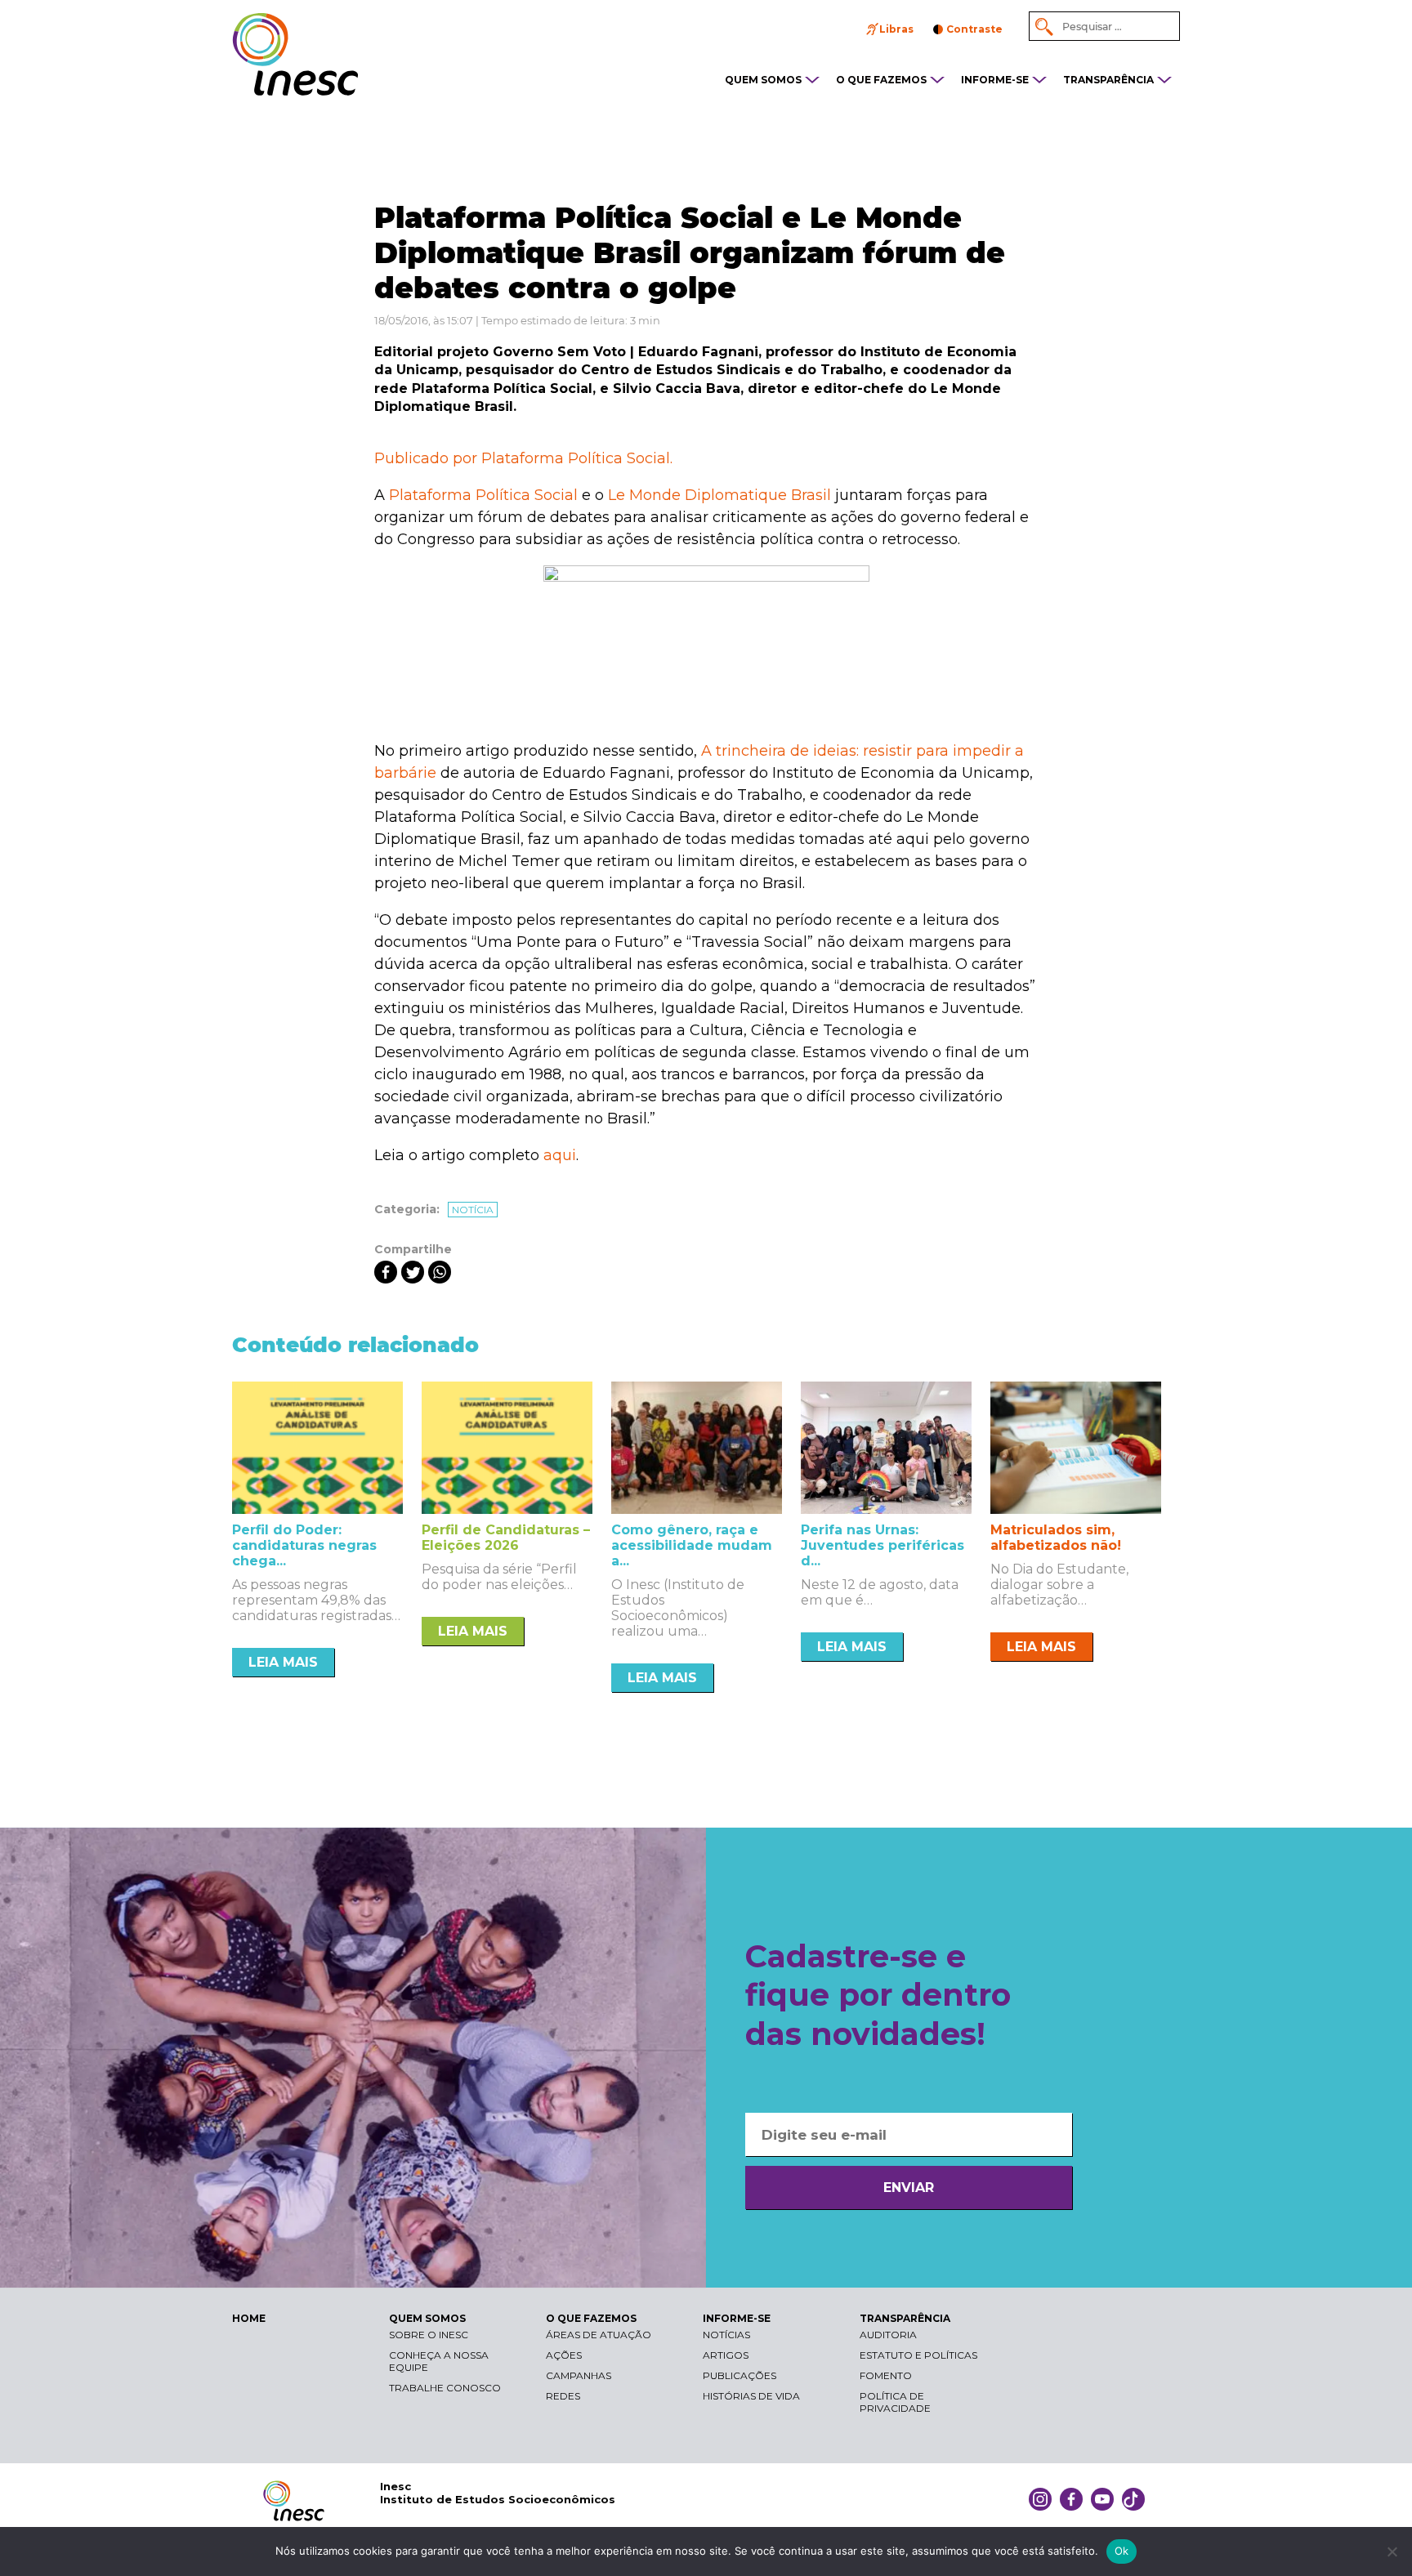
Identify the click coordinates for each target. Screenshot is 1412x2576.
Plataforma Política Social (483, 495)
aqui (560, 1155)
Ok (1122, 2551)
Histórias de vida (751, 2396)
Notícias (726, 2335)
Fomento (886, 2375)
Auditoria (888, 2335)
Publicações (740, 2375)
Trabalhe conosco (445, 2388)
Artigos (726, 2355)
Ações (564, 2355)
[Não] (1392, 2551)
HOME (249, 2318)
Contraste (974, 29)
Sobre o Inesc (429, 2335)
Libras (896, 29)
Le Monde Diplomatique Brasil (719, 495)
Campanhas (579, 2375)
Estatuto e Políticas (918, 2355)
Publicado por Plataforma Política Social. (523, 458)
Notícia (473, 1210)
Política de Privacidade (895, 2402)
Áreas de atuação (599, 2335)
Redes (563, 2396)
